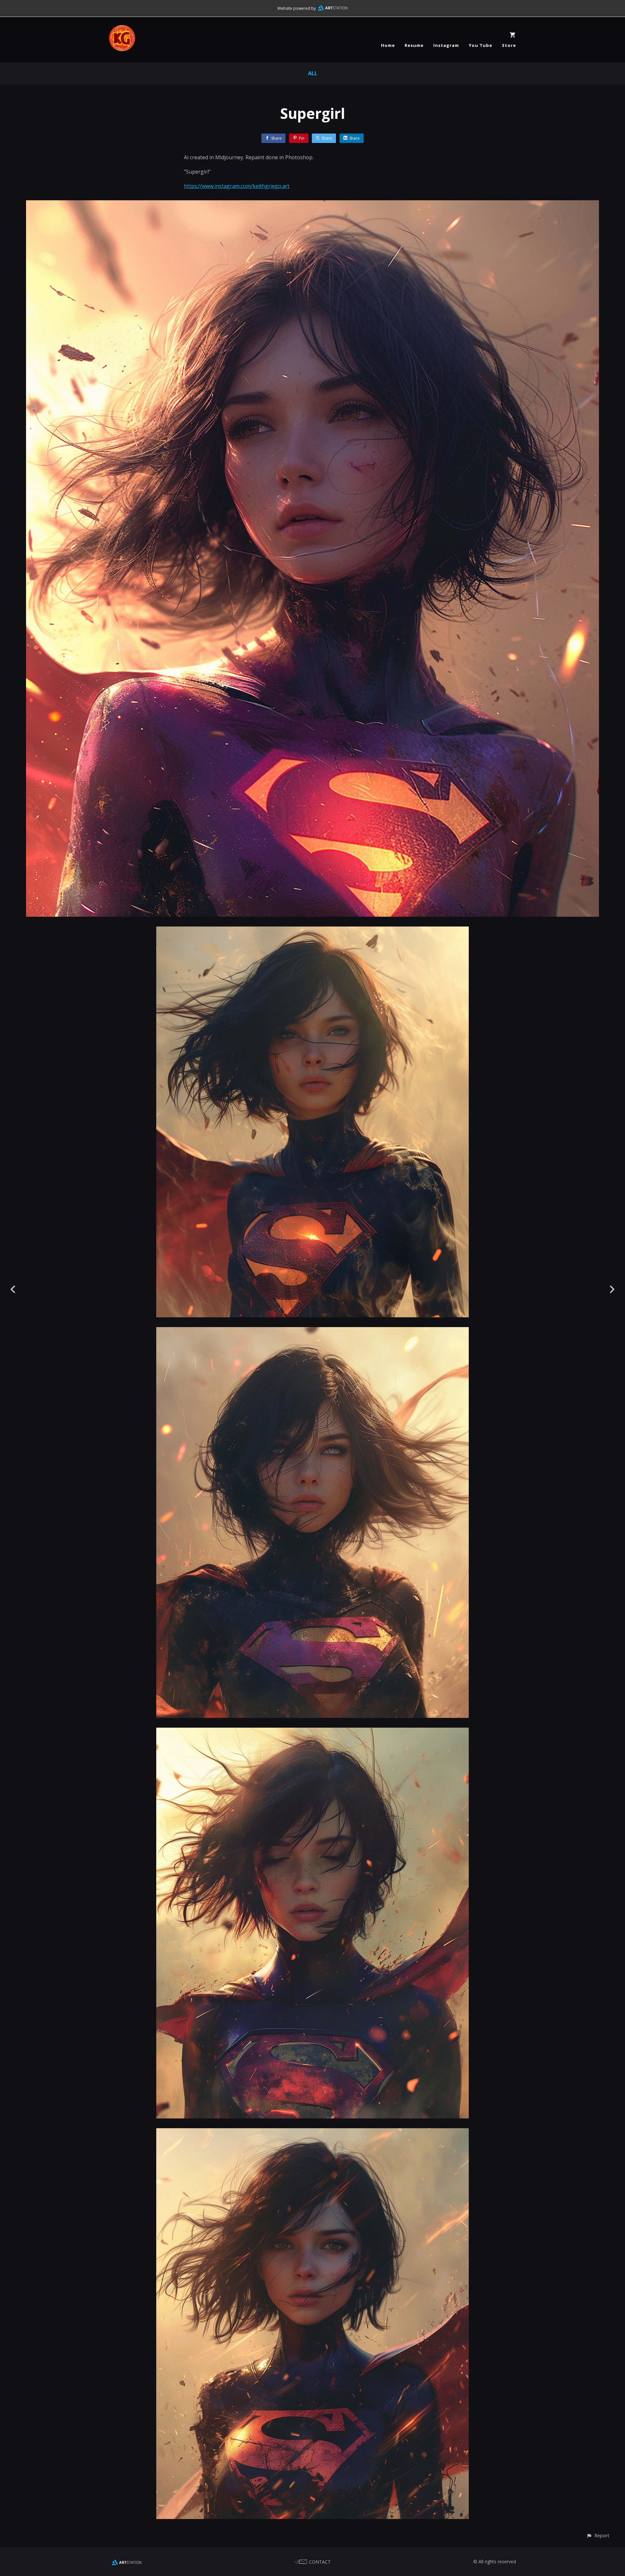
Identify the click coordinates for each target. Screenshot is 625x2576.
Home (388, 45)
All (313, 73)
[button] (598, 2535)
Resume (414, 45)
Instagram (446, 45)
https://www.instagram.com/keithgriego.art (237, 186)
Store (509, 45)
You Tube (480, 45)
